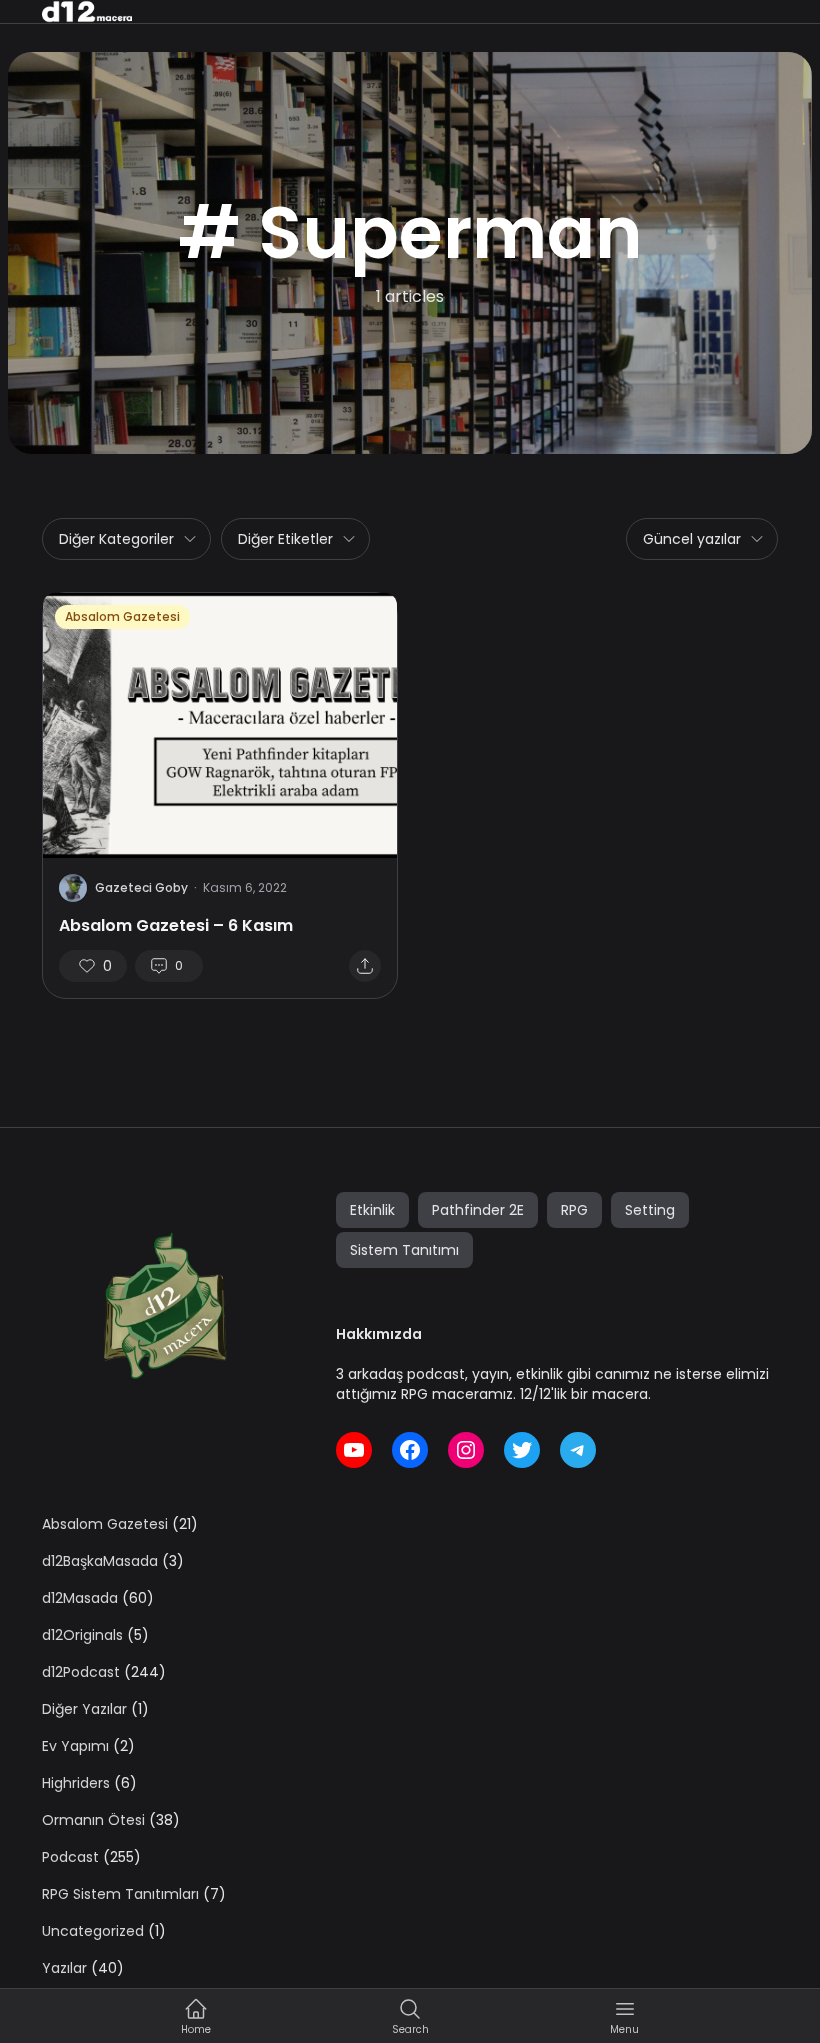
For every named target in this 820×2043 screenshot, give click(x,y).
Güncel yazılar (692, 539)
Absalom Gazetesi (122, 616)
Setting (650, 1210)
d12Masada (80, 1598)
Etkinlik (372, 1210)
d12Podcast (81, 1672)
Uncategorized (93, 1931)
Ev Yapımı (75, 1746)
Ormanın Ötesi (93, 1820)
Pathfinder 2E (478, 1210)
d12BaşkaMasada (100, 1561)
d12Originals (82, 1635)
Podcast (70, 1857)
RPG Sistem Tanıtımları (120, 1894)
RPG (574, 1210)
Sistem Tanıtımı (404, 1250)
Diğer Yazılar (84, 1709)
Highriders (76, 1783)
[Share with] (365, 966)
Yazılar (64, 1968)
